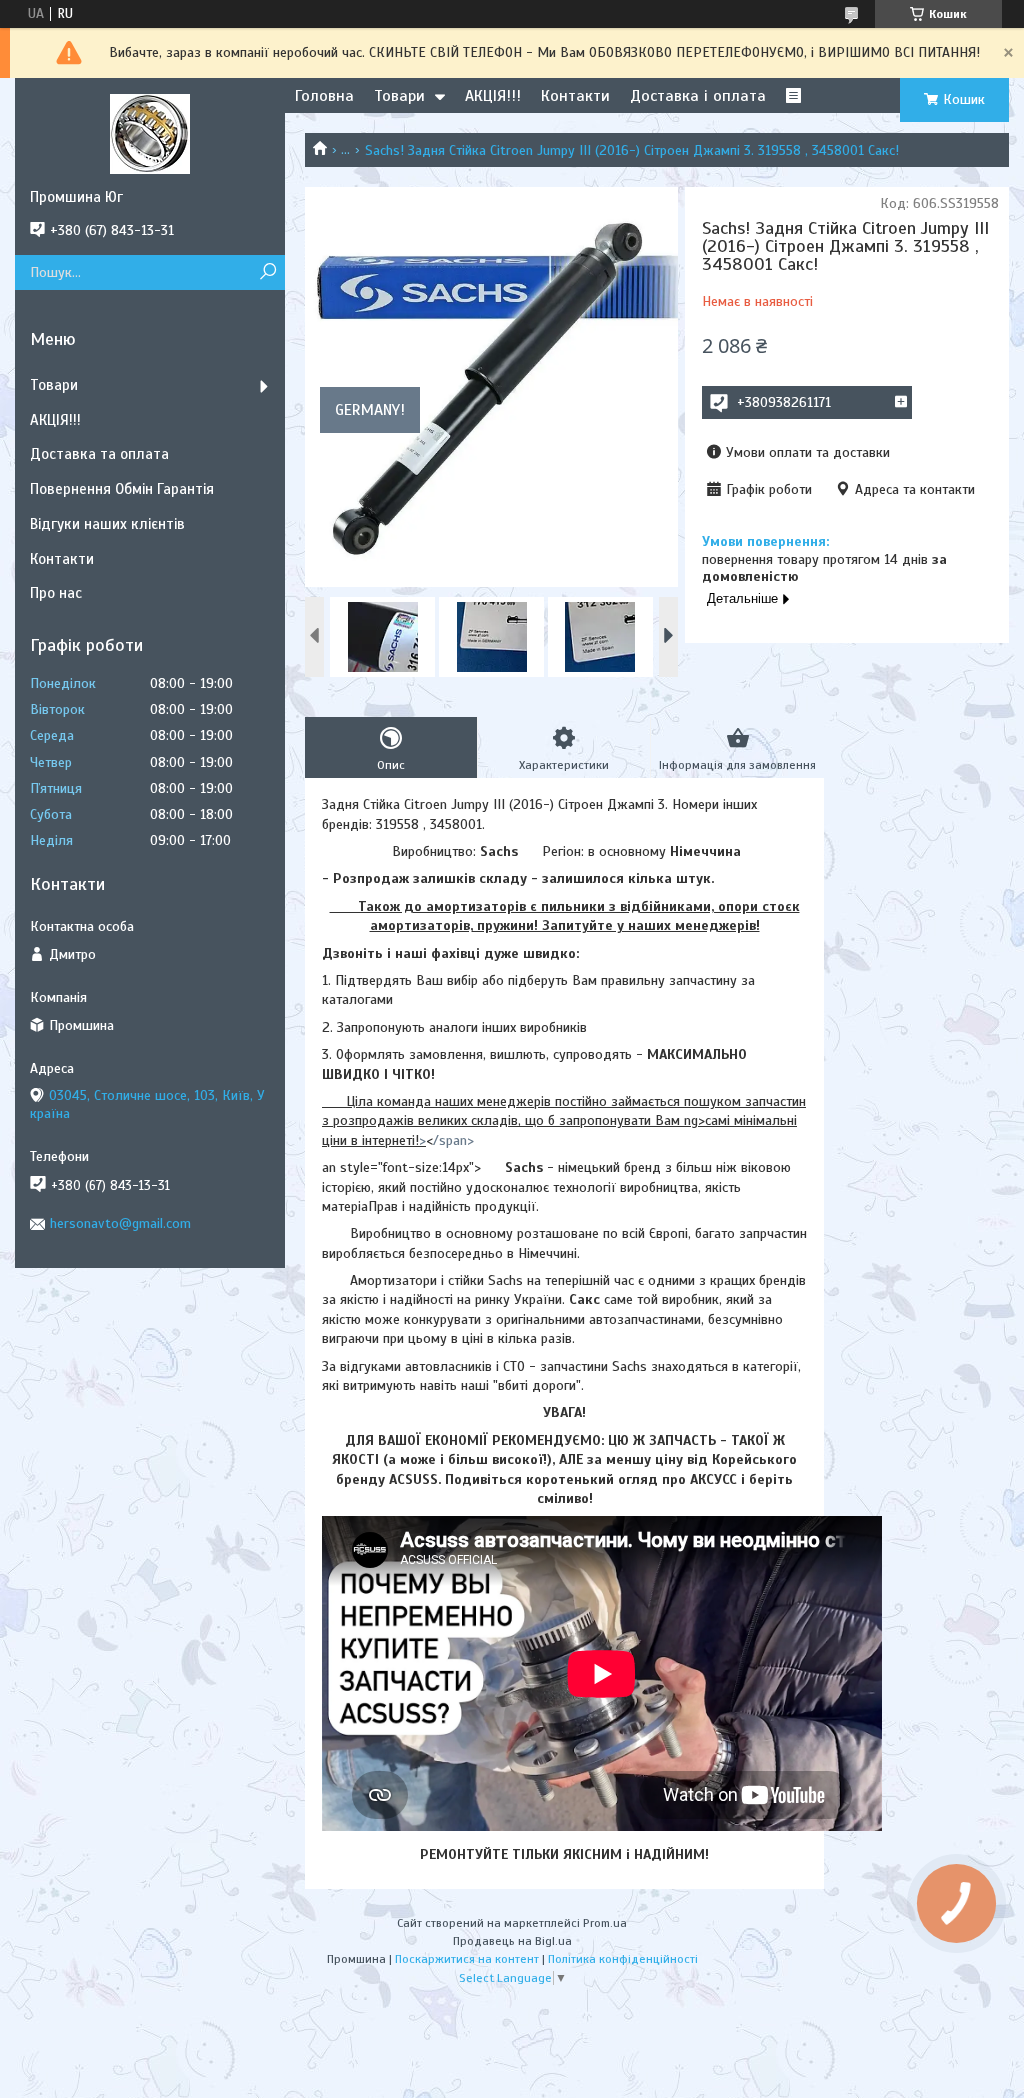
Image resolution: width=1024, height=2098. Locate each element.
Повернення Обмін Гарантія (122, 489)
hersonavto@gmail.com (120, 1223)
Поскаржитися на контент (467, 1959)
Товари (399, 96)
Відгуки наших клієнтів (107, 524)
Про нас (56, 593)
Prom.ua (605, 1923)
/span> (453, 1140)
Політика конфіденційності (623, 1959)
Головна (324, 96)
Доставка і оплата (698, 96)
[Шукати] (267, 272)
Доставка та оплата (99, 454)
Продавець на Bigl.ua (512, 1941)
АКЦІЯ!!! (493, 96)
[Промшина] (150, 133)
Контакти (575, 96)
